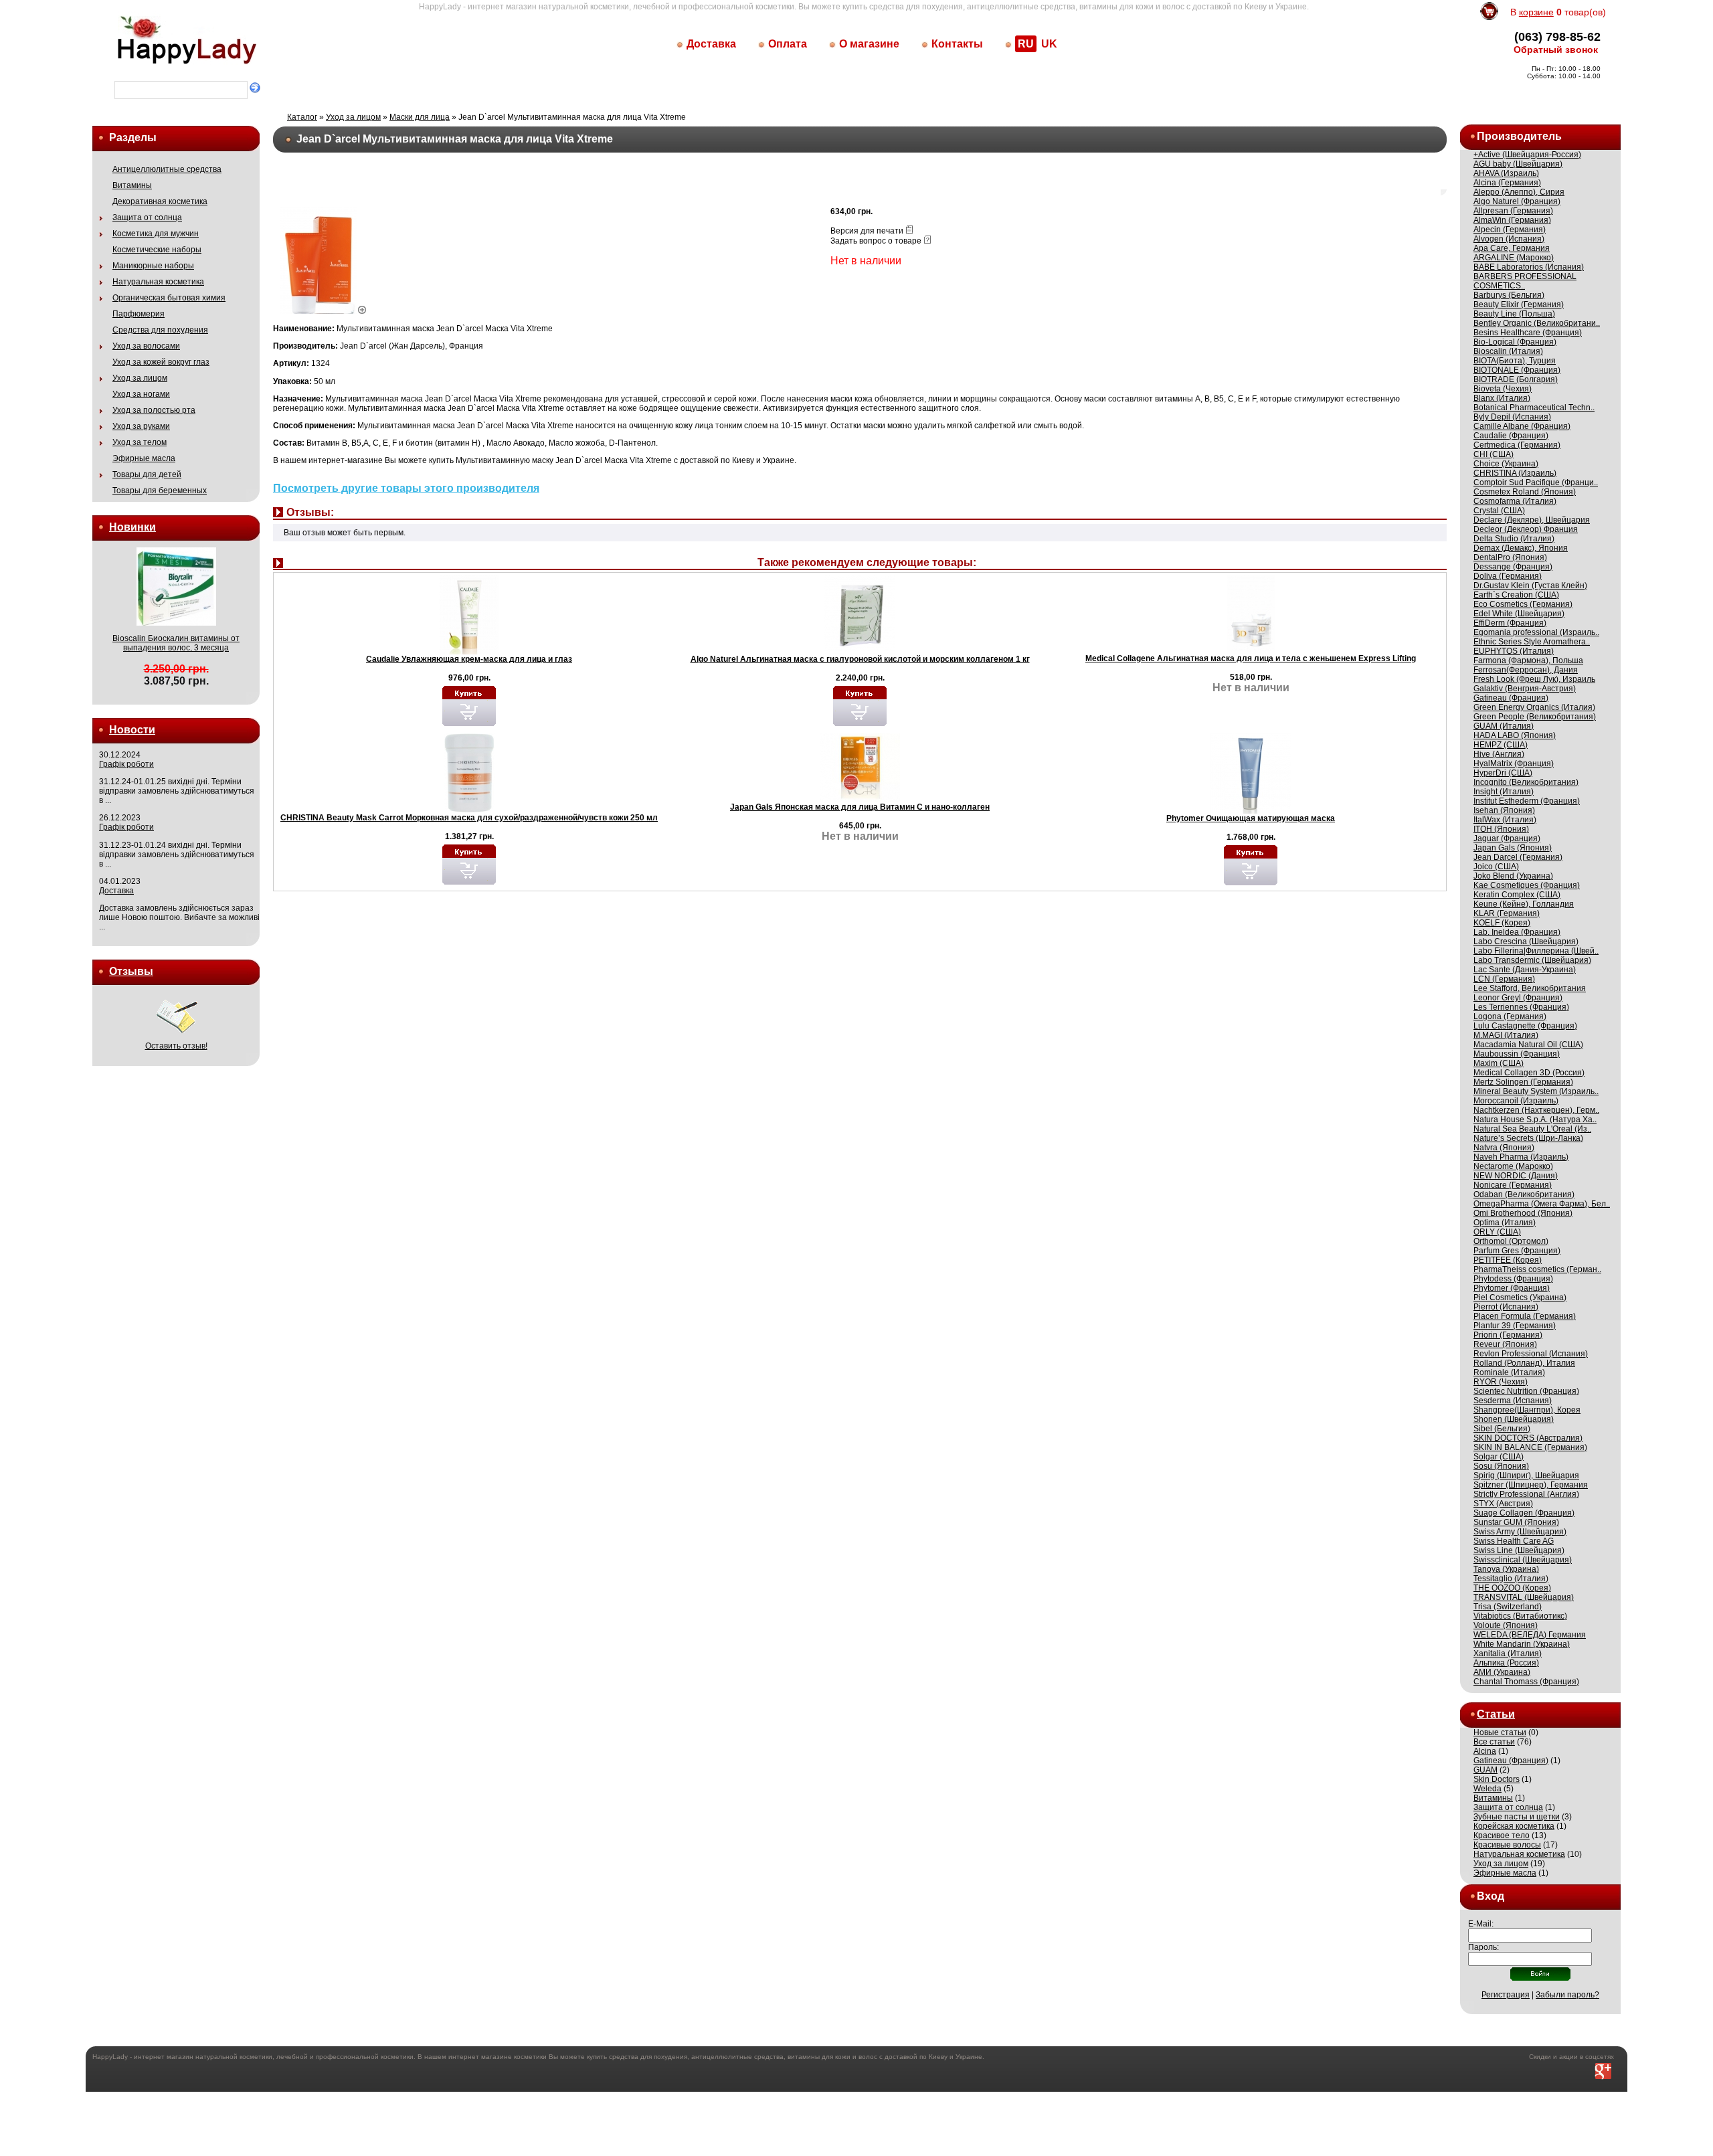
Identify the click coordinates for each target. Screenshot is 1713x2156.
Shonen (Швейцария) (1514, 1419)
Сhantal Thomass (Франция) (1526, 1682)
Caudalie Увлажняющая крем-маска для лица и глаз (469, 659)
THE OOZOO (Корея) (1512, 1588)
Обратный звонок (1556, 50)
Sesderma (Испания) (1513, 1401)
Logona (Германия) (1510, 1016)
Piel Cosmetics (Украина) (1520, 1297)
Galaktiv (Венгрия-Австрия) (1525, 689)
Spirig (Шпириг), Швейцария (1526, 1475)
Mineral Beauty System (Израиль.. (1536, 1091)
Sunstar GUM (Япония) (1516, 1522)
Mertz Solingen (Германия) (1523, 1082)
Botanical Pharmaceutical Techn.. (1534, 408)
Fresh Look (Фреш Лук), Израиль (1534, 679)
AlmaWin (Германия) (1512, 220)
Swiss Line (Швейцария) (1519, 1550)
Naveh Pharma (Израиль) (1521, 1157)
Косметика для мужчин (156, 234)
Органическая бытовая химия (169, 298)
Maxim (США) (1499, 1063)
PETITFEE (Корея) (1508, 1260)
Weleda (1487, 1789)
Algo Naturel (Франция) (1517, 201)
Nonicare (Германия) (1513, 1185)
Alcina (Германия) (1507, 183)
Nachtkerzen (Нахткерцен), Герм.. (1536, 1110)
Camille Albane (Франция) (1522, 426)
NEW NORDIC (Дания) (1516, 1176)
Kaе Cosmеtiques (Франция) (1527, 885)
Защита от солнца (147, 217)
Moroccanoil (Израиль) (1516, 1101)
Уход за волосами (146, 346)
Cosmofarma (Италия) (1515, 501)
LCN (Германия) (1504, 979)
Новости (132, 730)
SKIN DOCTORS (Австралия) (1528, 1438)
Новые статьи (1500, 1732)
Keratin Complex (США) (1517, 895)
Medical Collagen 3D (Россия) (1529, 1073)
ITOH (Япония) (1501, 829)
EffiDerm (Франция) (1510, 623)
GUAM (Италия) (1504, 726)
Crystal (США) (1499, 511)
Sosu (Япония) (1501, 1466)
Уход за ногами (141, 394)
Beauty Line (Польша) (1514, 314)
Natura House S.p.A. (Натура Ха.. (1535, 1119)
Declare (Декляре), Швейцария (1532, 520)
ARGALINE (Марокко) (1514, 258)
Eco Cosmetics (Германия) (1523, 604)
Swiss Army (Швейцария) (1520, 1532)
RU (1026, 44)
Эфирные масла (144, 458)
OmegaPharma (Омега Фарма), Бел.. (1542, 1204)
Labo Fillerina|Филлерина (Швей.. (1536, 951)
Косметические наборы (157, 250)
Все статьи (1494, 1742)
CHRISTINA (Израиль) (1515, 473)
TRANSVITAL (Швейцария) (1524, 1597)
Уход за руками (141, 426)
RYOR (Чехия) (1501, 1382)
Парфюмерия (139, 314)
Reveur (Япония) (1505, 1344)
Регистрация (1506, 1995)
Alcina (1485, 1751)
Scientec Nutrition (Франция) (1526, 1391)
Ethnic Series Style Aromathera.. (1532, 642)
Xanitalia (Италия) (1508, 1653)
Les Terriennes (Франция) (1521, 1007)
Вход (1491, 1896)
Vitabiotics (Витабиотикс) (1520, 1616)
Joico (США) (1496, 867)
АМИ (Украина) (1502, 1672)
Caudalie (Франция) (1511, 436)
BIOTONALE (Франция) (1517, 370)
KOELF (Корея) (1502, 923)
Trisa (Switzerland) (1508, 1607)
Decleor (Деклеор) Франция (1526, 529)
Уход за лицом (140, 378)
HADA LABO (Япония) (1515, 735)
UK (1049, 44)
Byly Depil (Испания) (1512, 417)
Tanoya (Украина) (1506, 1569)
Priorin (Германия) (1508, 1335)
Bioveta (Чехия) (1503, 389)
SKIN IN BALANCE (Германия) (1530, 1447)
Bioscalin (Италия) (1508, 351)
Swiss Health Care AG (1514, 1541)
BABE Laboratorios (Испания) (1529, 267)
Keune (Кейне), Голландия (1524, 904)
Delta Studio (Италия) (1514, 539)
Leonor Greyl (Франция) (1518, 998)
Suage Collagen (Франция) (1524, 1513)
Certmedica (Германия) (1517, 445)
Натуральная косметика (158, 282)
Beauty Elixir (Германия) (1519, 304)
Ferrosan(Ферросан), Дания (1526, 670)
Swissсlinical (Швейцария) (1523, 1560)
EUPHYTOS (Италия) (1514, 651)
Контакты (957, 44)
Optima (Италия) (1505, 1223)
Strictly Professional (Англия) (1526, 1494)
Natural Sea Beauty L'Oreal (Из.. (1532, 1129)
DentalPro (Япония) (1510, 557)
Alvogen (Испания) (1509, 239)
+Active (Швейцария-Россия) (1527, 155)
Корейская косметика (1514, 1826)
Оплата (788, 44)
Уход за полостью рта (154, 410)
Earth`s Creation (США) (1516, 595)
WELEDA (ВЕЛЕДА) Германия (1530, 1635)
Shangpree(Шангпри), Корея (1527, 1410)
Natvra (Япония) (1504, 1148)
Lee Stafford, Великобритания (1530, 988)
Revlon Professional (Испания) (1531, 1354)
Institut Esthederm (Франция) (1527, 801)
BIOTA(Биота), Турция (1515, 361)
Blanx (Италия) (1502, 398)
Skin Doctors (1497, 1779)
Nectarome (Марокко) (1513, 1166)
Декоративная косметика (160, 201)
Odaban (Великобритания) (1524, 1194)
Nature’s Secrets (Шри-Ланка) (1528, 1138)
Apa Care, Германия (1512, 248)
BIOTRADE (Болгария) (1516, 379)
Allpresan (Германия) (1513, 211)
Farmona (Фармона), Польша (1528, 660)
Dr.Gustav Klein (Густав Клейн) (1530, 586)
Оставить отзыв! (176, 1046)
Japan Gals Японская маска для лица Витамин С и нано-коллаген (860, 807)
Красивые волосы (1507, 1845)
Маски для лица (420, 117)
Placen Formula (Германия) (1525, 1316)
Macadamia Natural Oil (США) (1528, 1045)
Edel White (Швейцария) (1519, 614)
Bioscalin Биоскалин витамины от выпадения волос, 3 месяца (176, 643)
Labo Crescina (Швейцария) (1526, 941)
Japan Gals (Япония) (1513, 848)
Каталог (302, 117)
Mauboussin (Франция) (1517, 1054)
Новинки (132, 527)
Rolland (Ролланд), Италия (1524, 1363)
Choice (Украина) (1506, 464)
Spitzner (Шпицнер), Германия (1531, 1485)
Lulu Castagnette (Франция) (1525, 1026)
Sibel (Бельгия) (1502, 1429)
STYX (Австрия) (1503, 1504)
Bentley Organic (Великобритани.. (1537, 323)
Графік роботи (126, 764)
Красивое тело (1502, 1835)
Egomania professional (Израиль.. (1536, 632)
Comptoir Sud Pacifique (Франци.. (1536, 482)
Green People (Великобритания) (1535, 717)
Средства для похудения (160, 330)
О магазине (869, 44)
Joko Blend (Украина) (1513, 876)
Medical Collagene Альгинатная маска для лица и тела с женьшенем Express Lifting (1251, 658)
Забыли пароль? (1567, 1995)
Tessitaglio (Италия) (1511, 1579)
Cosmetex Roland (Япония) (1525, 492)
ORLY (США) (1497, 1232)
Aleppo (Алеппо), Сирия (1519, 192)
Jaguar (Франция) (1507, 838)
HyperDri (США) (1503, 773)
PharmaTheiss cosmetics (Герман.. (1537, 1269)
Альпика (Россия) (1506, 1663)
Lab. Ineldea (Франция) (1517, 932)
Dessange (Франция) (1513, 567)
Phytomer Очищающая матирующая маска (1251, 818)
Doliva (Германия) (1508, 576)
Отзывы (131, 971)
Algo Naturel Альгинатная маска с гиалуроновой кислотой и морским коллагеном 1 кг (860, 659)
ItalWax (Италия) (1505, 820)
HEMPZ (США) (1501, 745)
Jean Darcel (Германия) (1518, 857)
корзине (1536, 12)
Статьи (1496, 1714)
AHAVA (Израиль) (1506, 173)
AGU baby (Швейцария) (1518, 164)
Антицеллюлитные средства (167, 169)
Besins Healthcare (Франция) (1528, 333)
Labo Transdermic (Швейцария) (1532, 960)
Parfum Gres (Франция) (1517, 1251)
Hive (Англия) (1499, 754)
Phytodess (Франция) (1513, 1279)
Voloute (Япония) (1506, 1625)
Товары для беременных (160, 490)
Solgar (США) (1499, 1457)
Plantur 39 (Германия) (1515, 1326)
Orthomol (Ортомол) (1511, 1241)
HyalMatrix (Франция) (1514, 763)
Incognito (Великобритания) (1526, 782)
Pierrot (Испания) (1506, 1307)
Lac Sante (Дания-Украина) (1525, 970)
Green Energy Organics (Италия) (1534, 707)
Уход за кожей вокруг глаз (161, 362)
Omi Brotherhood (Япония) (1523, 1213)
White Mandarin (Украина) (1522, 1644)
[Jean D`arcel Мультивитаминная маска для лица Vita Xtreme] (324, 311)
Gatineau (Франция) (1511, 698)
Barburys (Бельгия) (1509, 295)
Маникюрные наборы (153, 266)
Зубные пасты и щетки (1517, 1817)
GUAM (1485, 1770)
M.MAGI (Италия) (1506, 1035)
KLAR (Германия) (1507, 913)
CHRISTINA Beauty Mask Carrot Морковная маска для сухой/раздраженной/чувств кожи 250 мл (469, 818)
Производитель (1519, 136)
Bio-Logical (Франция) (1515, 342)
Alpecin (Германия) (1510, 230)
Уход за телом (140, 442)
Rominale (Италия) (1509, 1372)
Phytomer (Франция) (1512, 1288)
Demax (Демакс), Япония (1521, 548)
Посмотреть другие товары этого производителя (406, 488)
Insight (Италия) (1504, 792)
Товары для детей (147, 474)
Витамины (132, 185)
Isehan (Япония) (1504, 810)
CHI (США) (1494, 454)
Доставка (711, 44)
